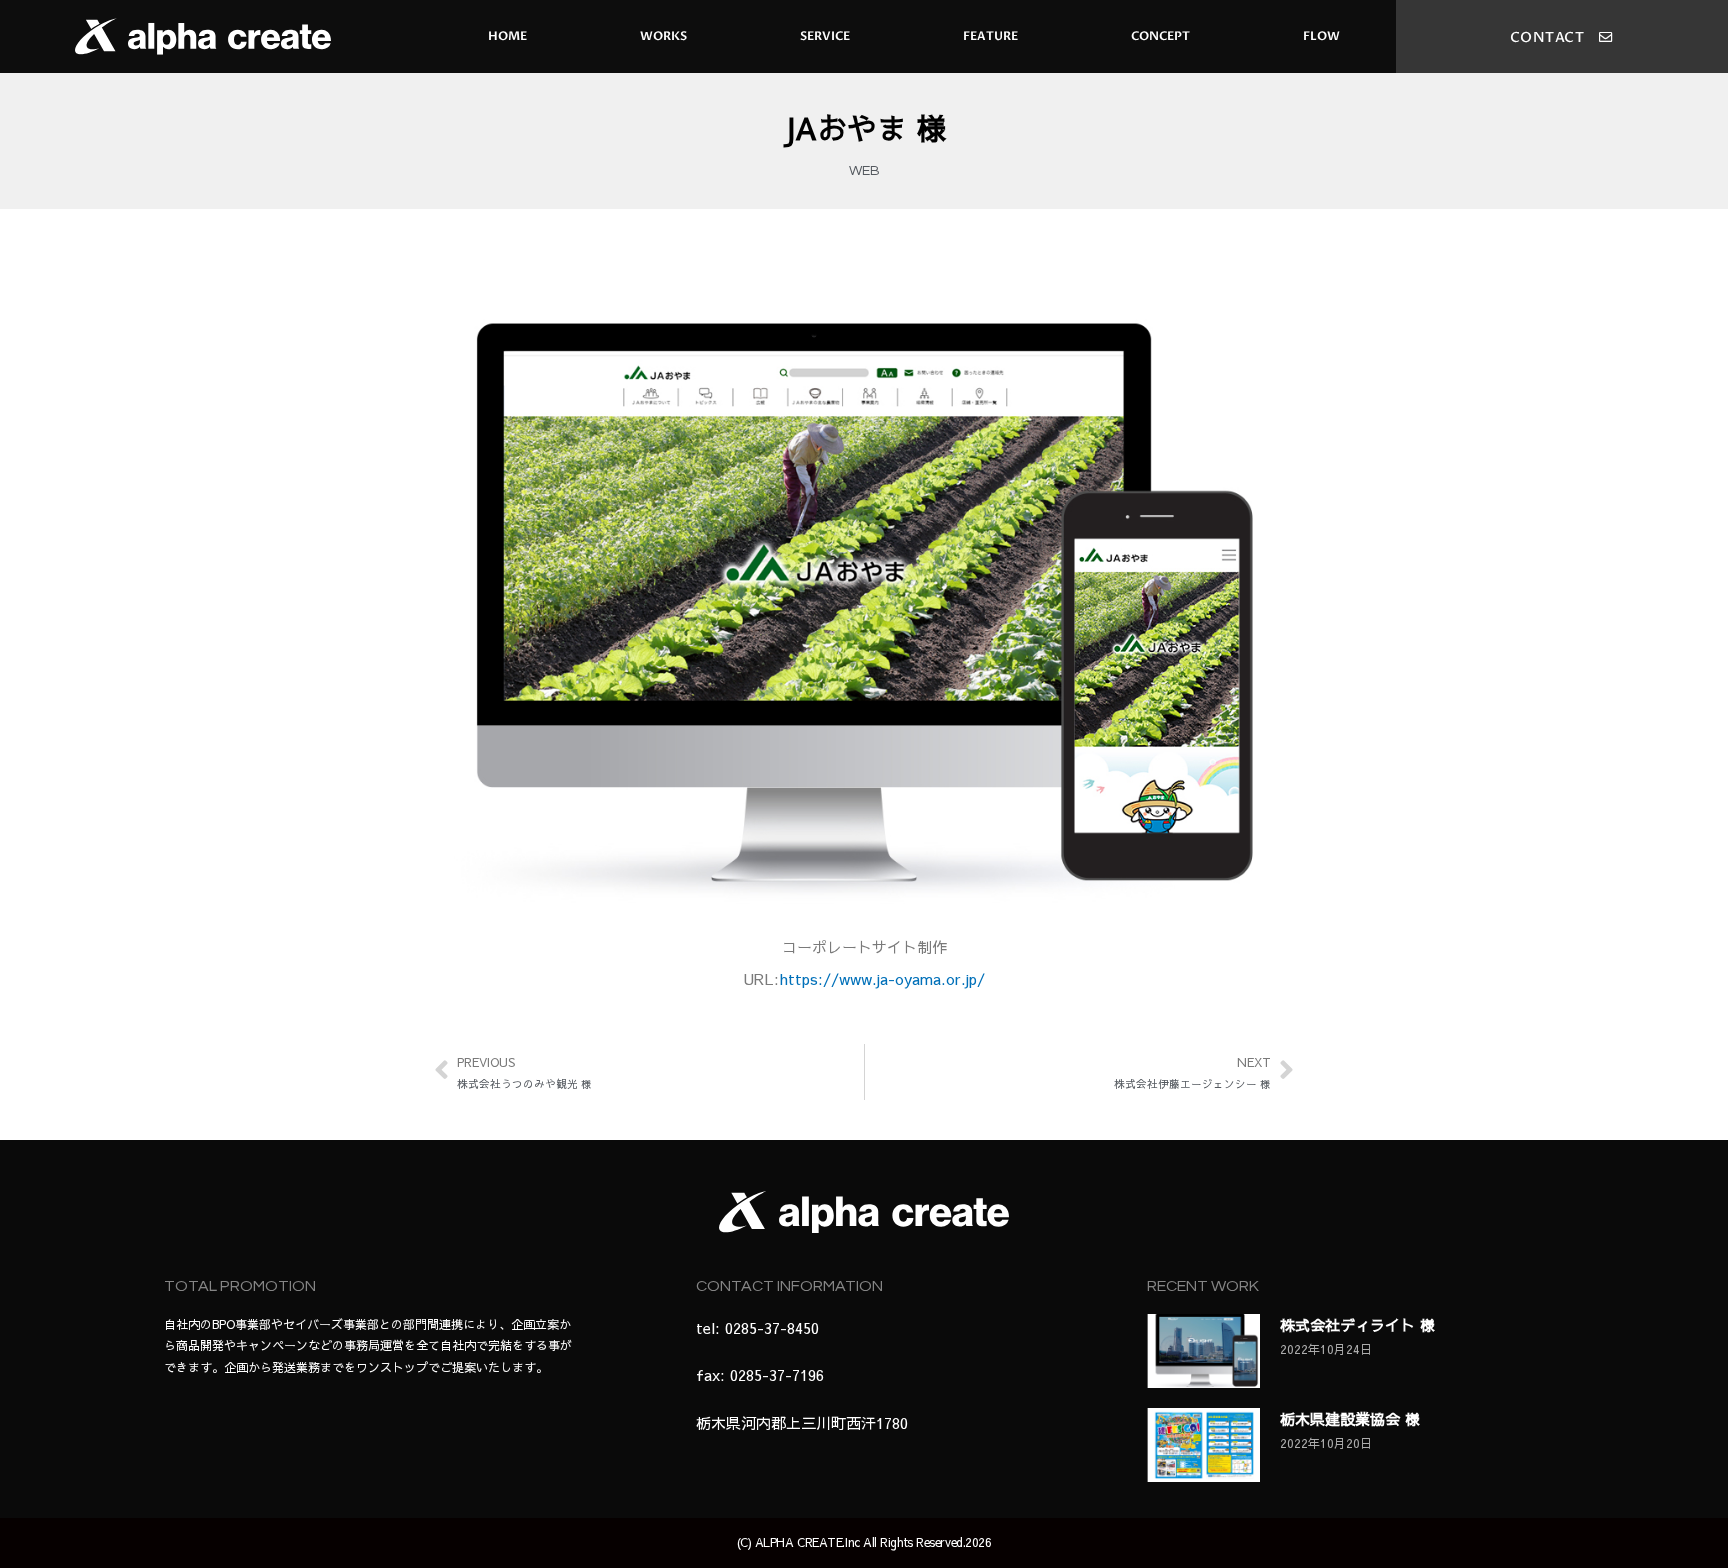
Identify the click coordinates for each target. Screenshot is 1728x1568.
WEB (864, 171)
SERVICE (825, 36)
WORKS (663, 36)
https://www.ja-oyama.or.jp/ (882, 978)
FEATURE (990, 36)
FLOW (1321, 36)
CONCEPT (1160, 36)
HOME (507, 36)
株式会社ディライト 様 (1357, 1324)
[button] (1562, 38)
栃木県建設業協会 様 (1350, 1418)
